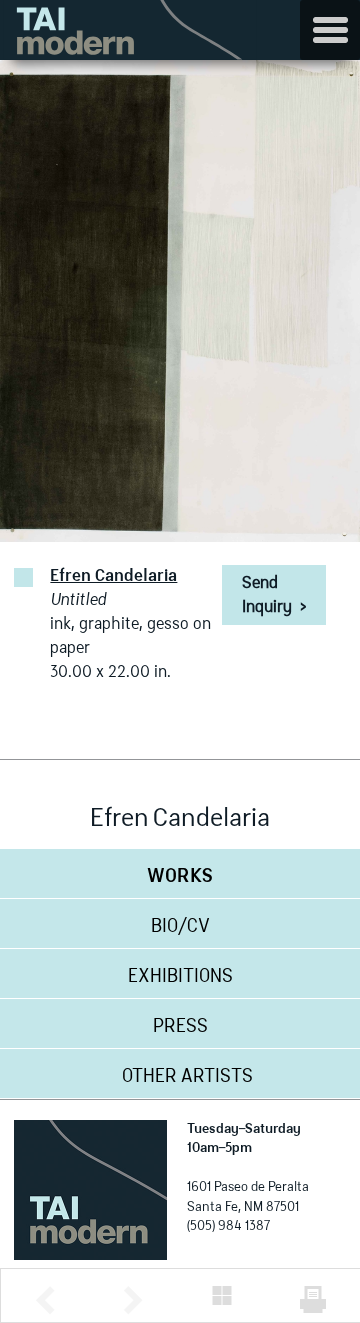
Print (313, 1299)
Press (180, 1027)
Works (180, 877)
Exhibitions (180, 977)
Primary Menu (330, 30)
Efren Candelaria (113, 577)
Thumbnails (222, 1295)
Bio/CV (180, 927)
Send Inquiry (274, 596)
